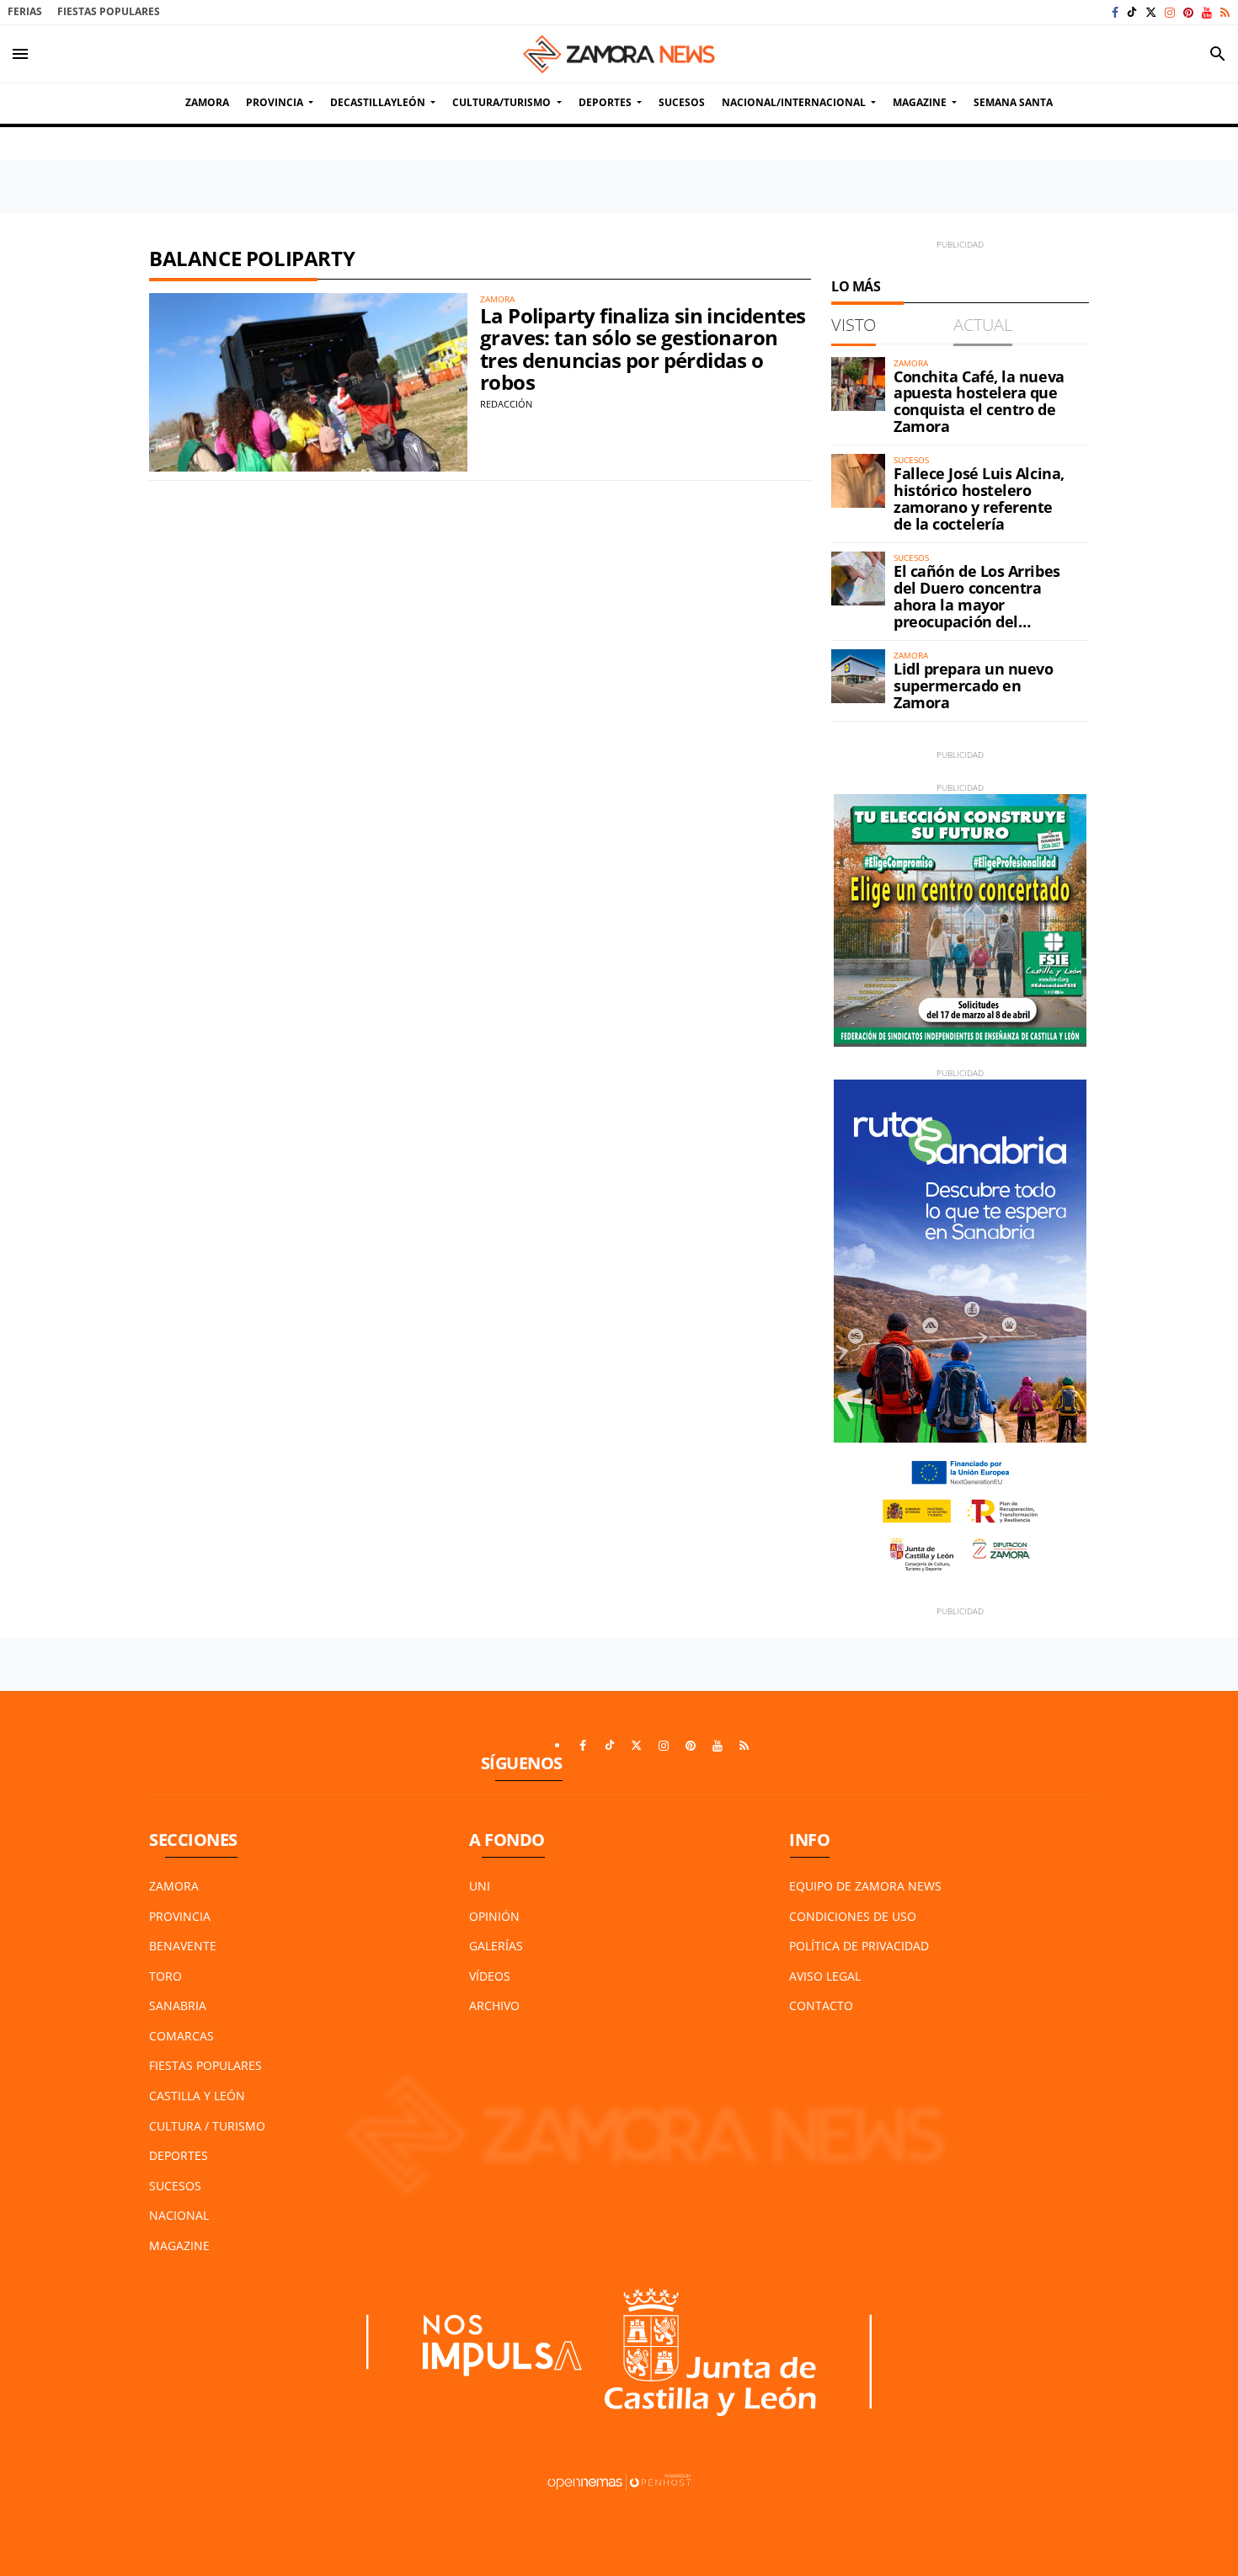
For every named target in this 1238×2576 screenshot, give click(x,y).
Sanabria (178, 2005)
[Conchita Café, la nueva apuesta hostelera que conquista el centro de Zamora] (858, 384)
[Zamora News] (619, 54)
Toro (165, 1976)
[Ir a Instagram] (1170, 12)
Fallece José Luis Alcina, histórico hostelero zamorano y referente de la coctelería (979, 498)
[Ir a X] (1151, 12)
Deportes (179, 2155)
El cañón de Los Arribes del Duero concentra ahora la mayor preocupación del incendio (977, 604)
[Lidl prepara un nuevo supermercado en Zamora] (858, 676)
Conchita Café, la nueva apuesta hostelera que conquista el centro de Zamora (979, 401)
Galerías (496, 1946)
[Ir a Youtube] (1207, 12)
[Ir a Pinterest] (1188, 12)
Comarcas (181, 2036)
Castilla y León (197, 2096)
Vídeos (490, 1976)
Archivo (494, 2005)
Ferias (25, 11)
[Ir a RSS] (1225, 12)
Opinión (494, 1916)
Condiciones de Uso (853, 1916)
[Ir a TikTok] (1132, 12)
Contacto (821, 2005)
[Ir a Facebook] (1115, 12)
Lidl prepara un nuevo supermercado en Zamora (974, 685)
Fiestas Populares (109, 11)
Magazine (179, 2245)
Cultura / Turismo (207, 2126)
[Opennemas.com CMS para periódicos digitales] (619, 2480)
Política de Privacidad (859, 1946)
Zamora (174, 1886)
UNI (480, 1886)
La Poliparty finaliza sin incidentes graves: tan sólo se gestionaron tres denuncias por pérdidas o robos (643, 349)
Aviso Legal (825, 1976)
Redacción (506, 404)
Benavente (183, 1946)
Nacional (179, 2215)
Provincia (180, 1916)
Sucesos (175, 2186)
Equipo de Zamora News (865, 1886)
